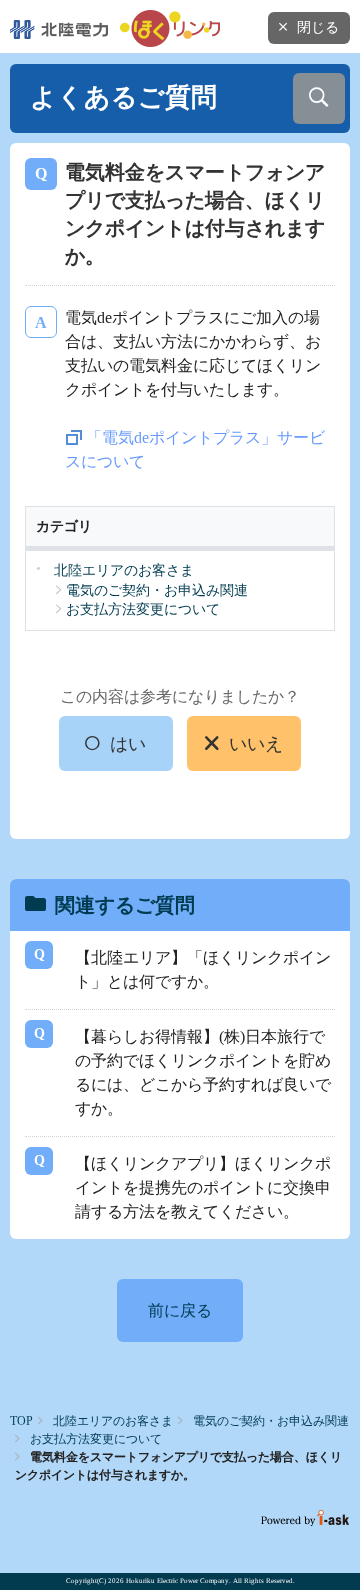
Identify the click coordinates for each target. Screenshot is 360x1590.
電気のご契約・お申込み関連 (271, 1421)
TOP (21, 1421)
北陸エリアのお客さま (113, 1421)
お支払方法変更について (96, 1439)
